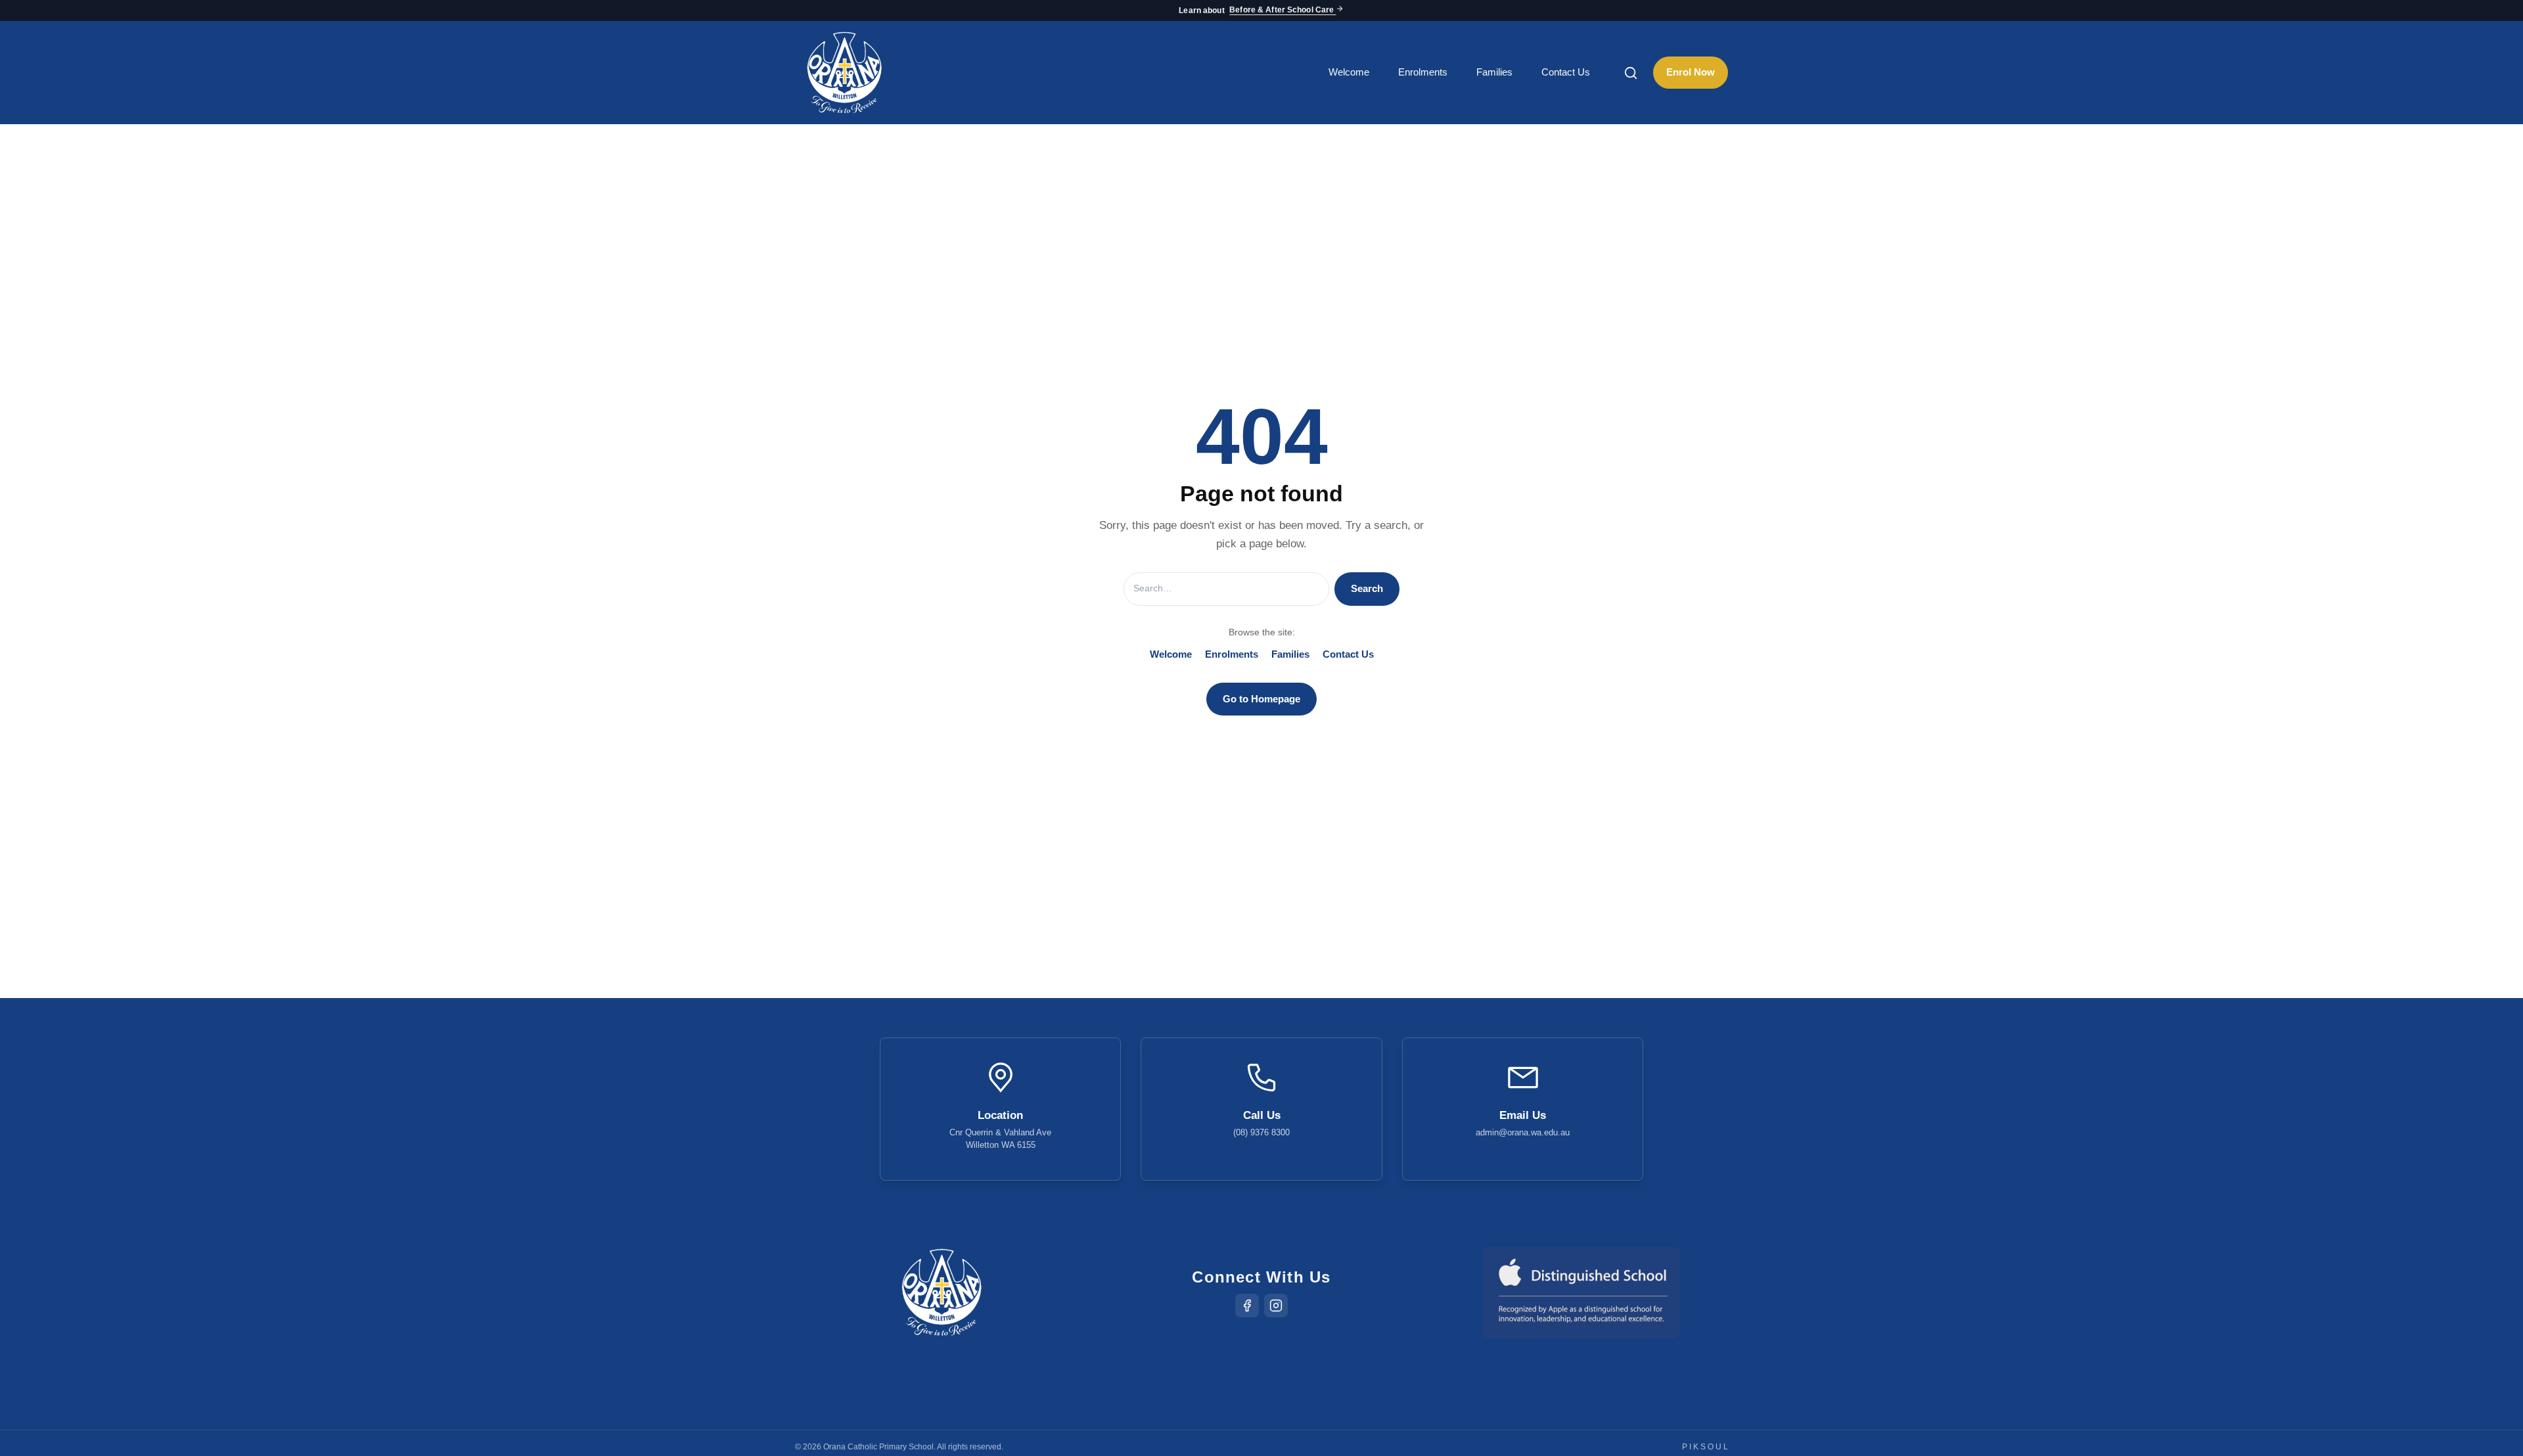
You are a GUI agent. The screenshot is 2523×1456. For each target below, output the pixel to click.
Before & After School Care (1283, 11)
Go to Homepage (1261, 699)
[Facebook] (1247, 1306)
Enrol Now (1691, 72)
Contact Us (1566, 72)
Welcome (1349, 72)
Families (1494, 72)
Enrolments (1423, 72)
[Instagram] (1276, 1306)
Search (1367, 588)
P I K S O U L (1705, 1447)
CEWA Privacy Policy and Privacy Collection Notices (1300, 1408)
